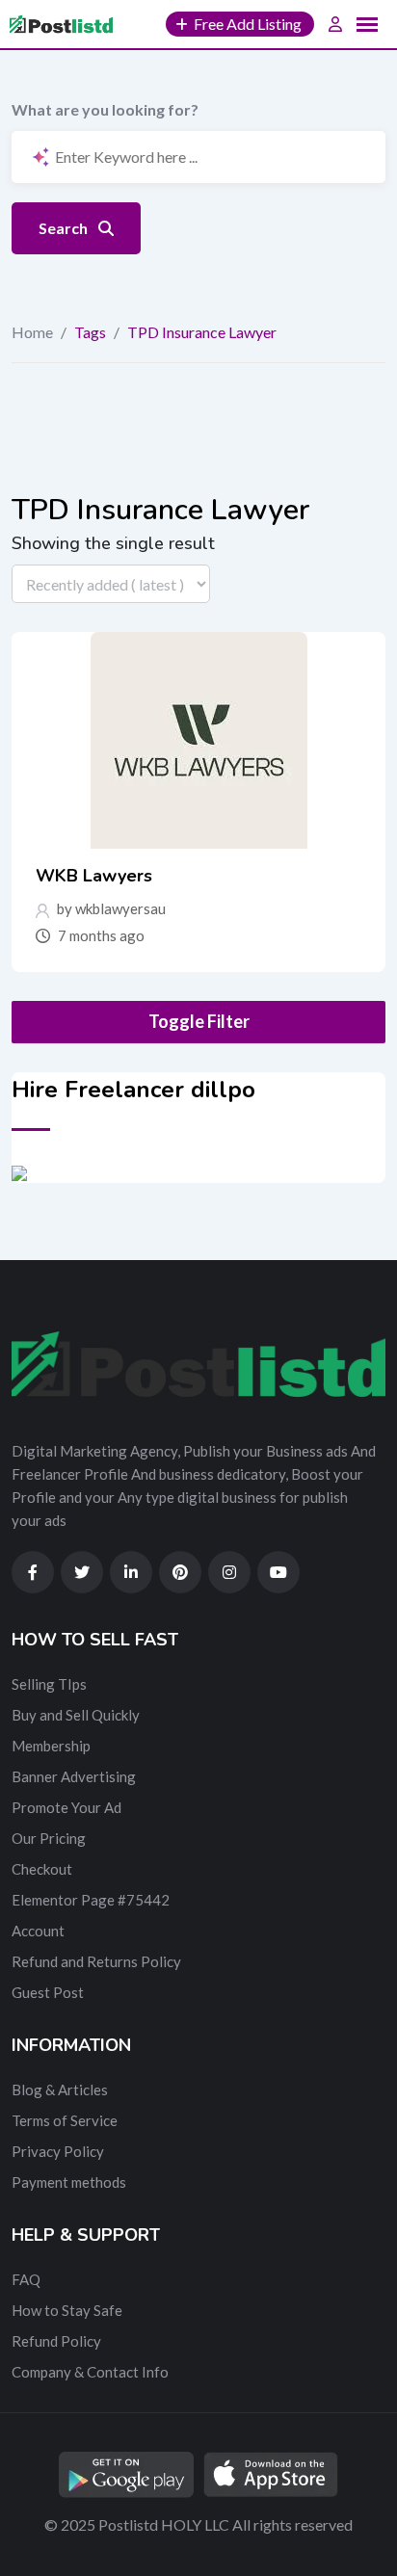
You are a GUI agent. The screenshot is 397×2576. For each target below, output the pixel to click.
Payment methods (69, 2182)
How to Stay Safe (67, 2310)
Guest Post (48, 1992)
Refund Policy (56, 2341)
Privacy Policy (58, 2151)
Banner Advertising (74, 1776)
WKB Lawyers (94, 876)
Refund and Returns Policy (96, 1961)
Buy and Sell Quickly (76, 1715)
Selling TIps (49, 1684)
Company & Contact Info (90, 2372)
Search (65, 228)
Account (38, 1931)
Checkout (42, 1869)
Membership (51, 1746)
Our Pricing (49, 1838)
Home (32, 332)
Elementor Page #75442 (91, 1900)
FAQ (26, 2279)
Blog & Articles (60, 2090)
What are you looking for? (105, 109)
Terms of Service (65, 2120)
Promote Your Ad (66, 1807)
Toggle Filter (199, 1021)
